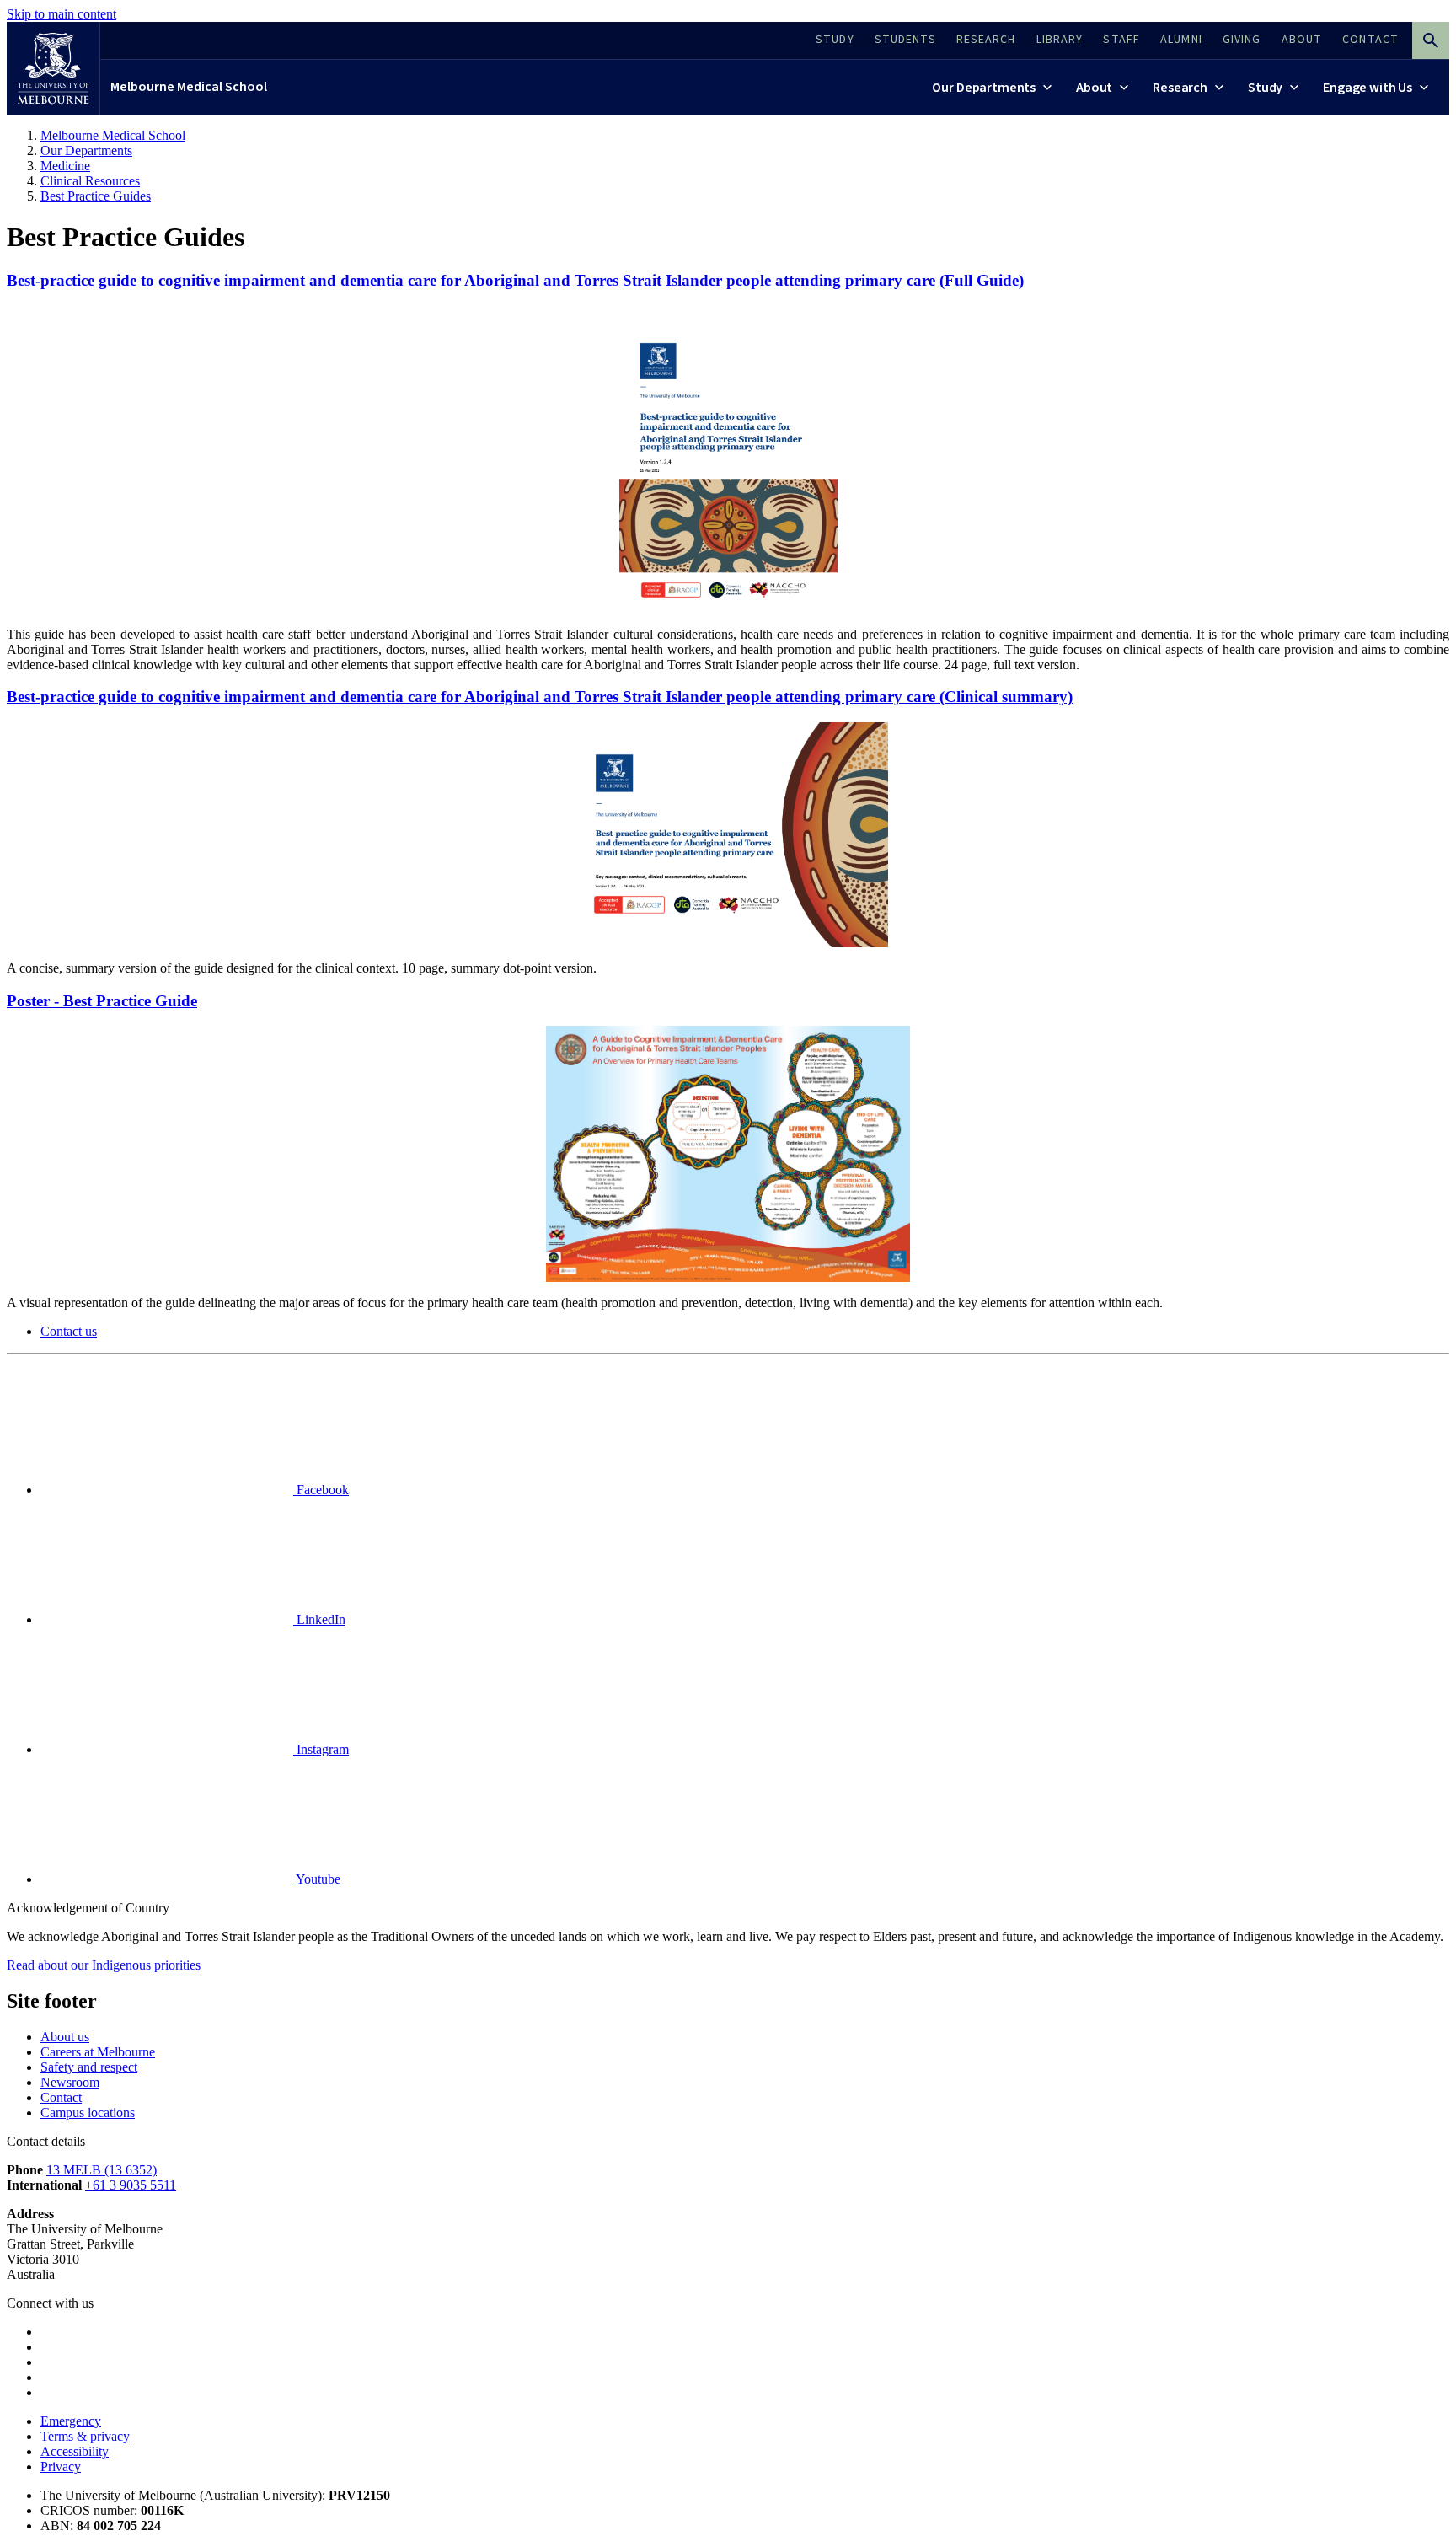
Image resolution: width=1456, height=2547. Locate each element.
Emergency (71, 2421)
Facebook (321, 1490)
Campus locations (88, 2113)
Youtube (317, 1879)
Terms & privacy (85, 2436)
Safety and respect (89, 2067)
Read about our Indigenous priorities (104, 1965)
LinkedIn (319, 1619)
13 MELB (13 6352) (102, 2170)
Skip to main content (62, 14)
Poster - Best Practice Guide (102, 1001)
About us (65, 2037)
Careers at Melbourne (98, 2052)
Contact (61, 2097)
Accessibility (75, 2451)
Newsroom (70, 2082)
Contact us (69, 1331)
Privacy (61, 2467)
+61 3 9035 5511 (131, 2185)
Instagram (321, 1749)
